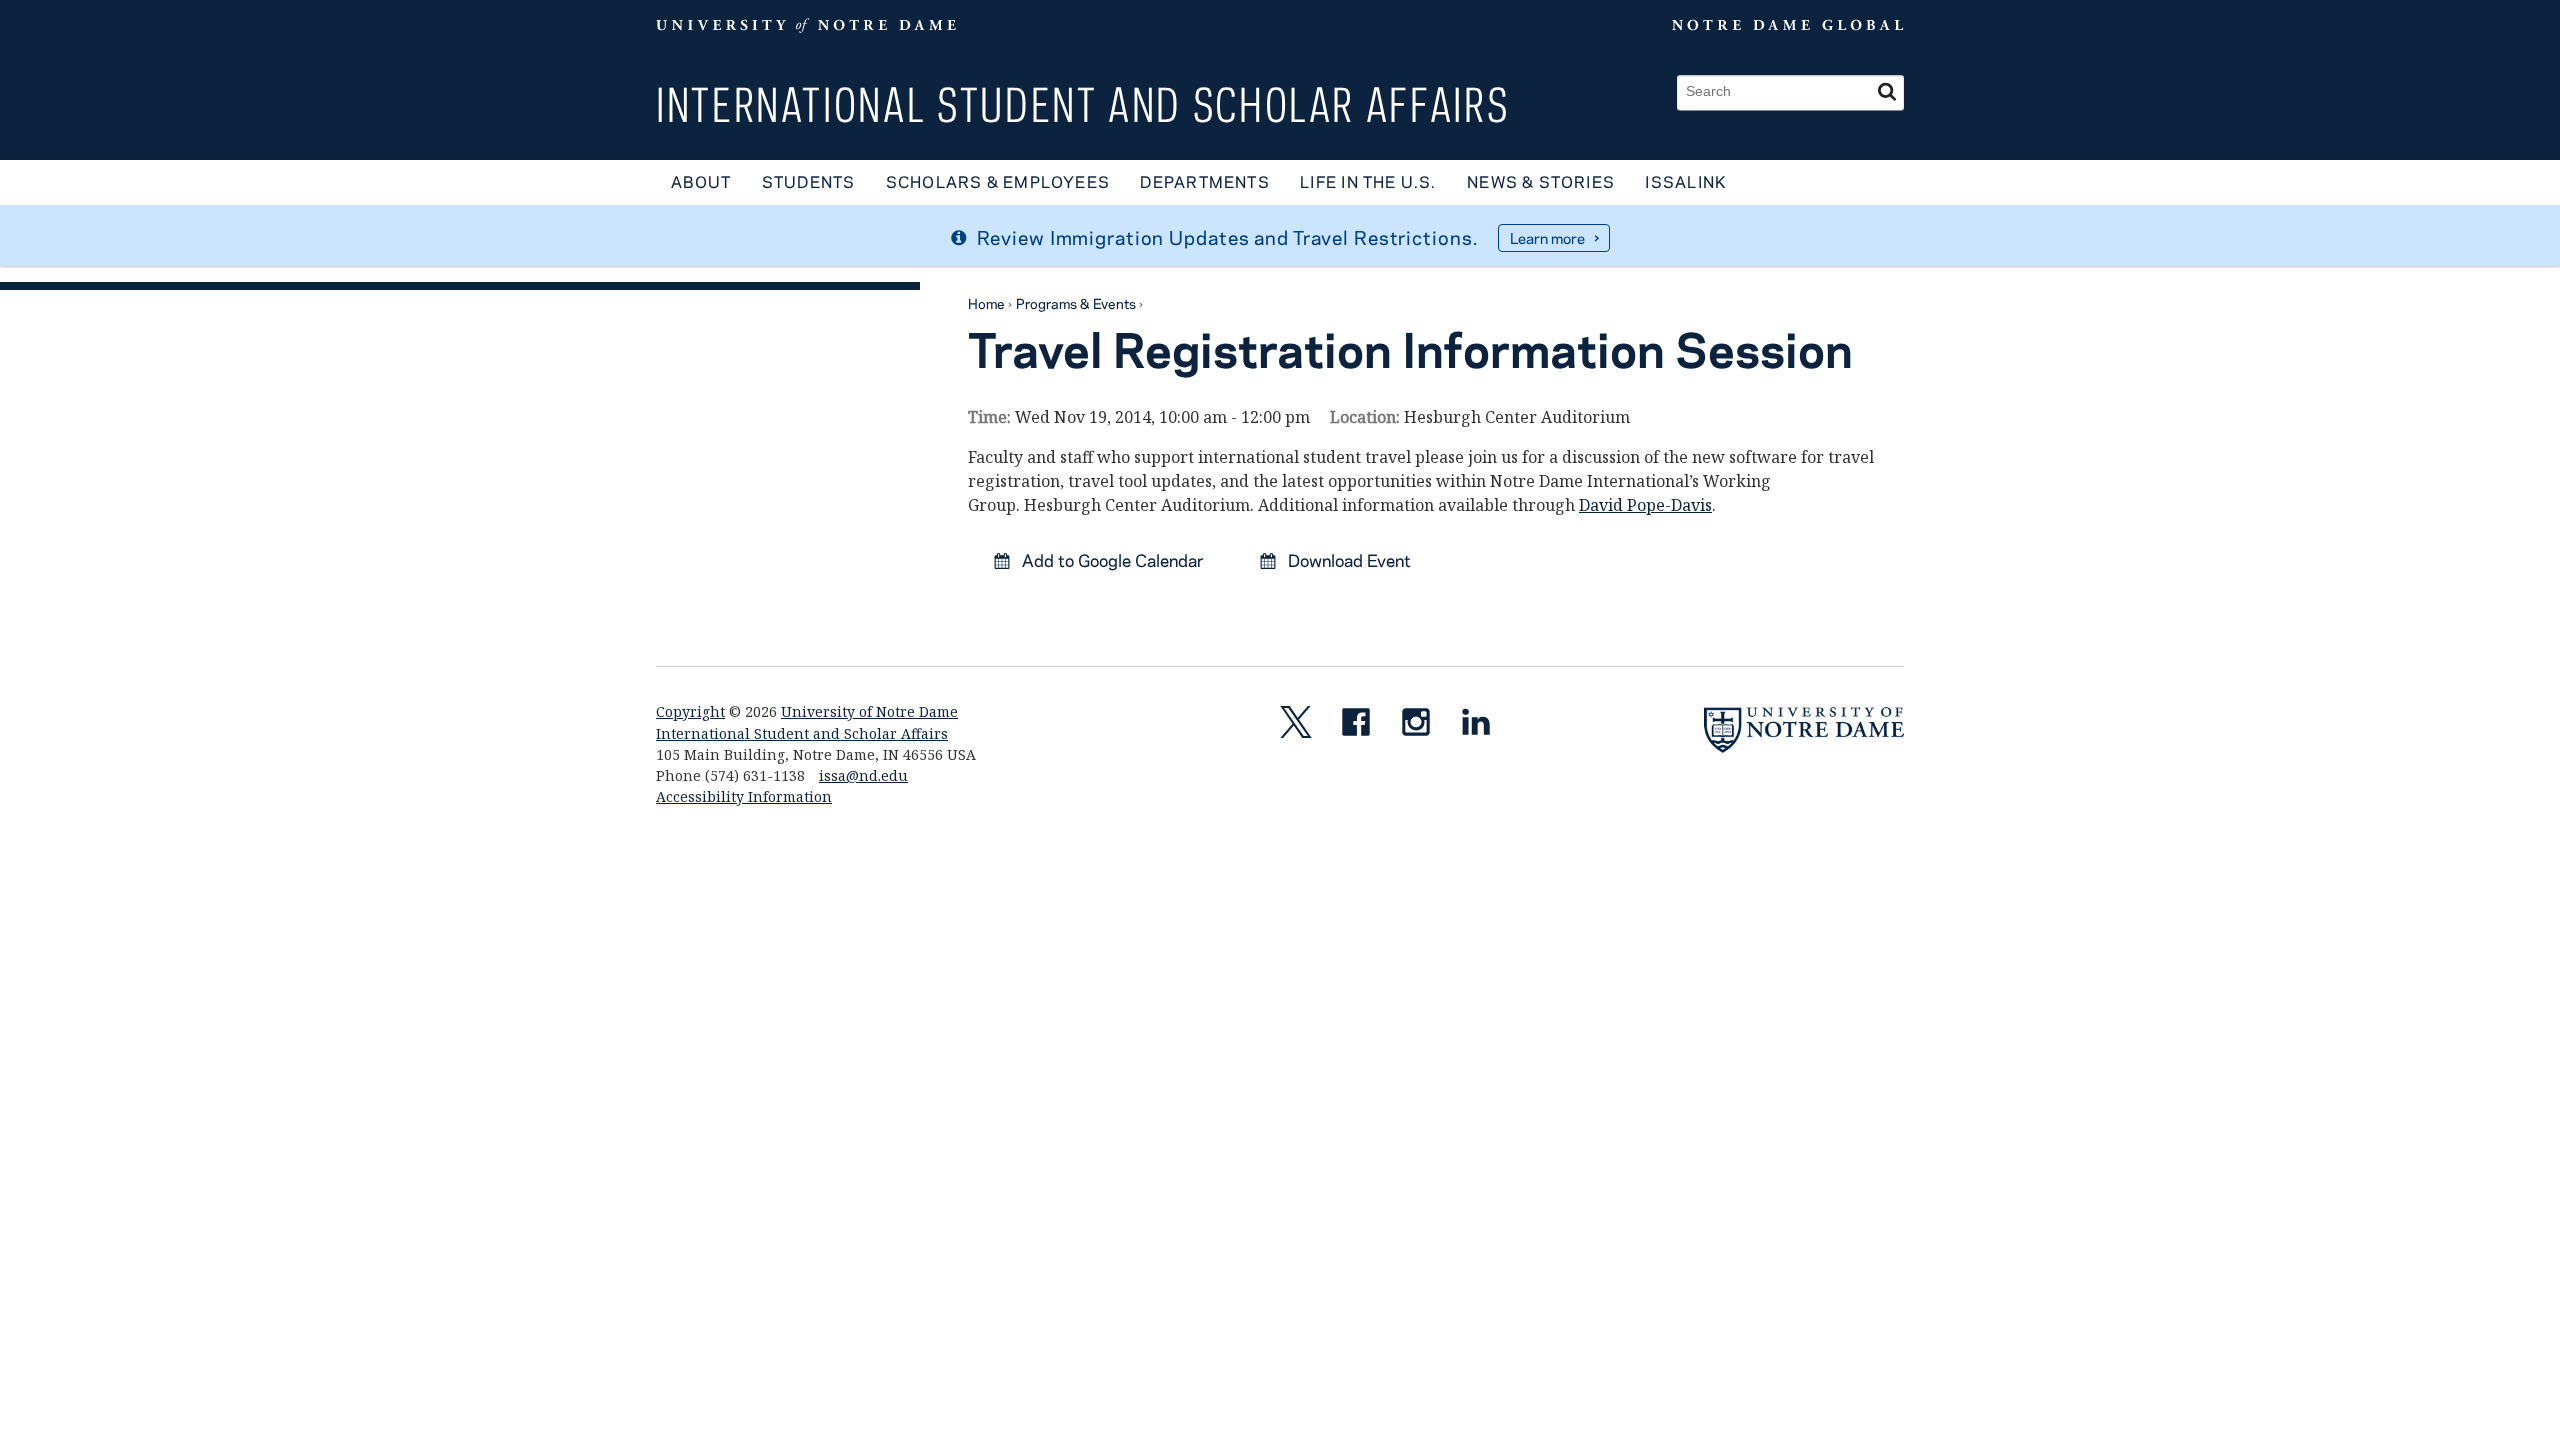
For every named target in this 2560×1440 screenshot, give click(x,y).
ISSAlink (1686, 181)
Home (986, 303)
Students (809, 181)
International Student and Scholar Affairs (1082, 104)
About (701, 181)
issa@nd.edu (863, 775)
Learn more (1547, 238)
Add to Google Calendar (1111, 560)
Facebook (1364, 726)
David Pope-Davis (1645, 505)
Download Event (1347, 560)
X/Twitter (1304, 726)
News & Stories (1541, 181)
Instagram (1424, 726)
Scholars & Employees (998, 181)
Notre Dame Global (1741, 25)
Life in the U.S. (1368, 181)
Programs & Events (1076, 303)
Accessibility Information (744, 796)
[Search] (1887, 92)
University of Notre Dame (869, 711)
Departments (1204, 181)
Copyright (690, 711)
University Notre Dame (806, 25)
